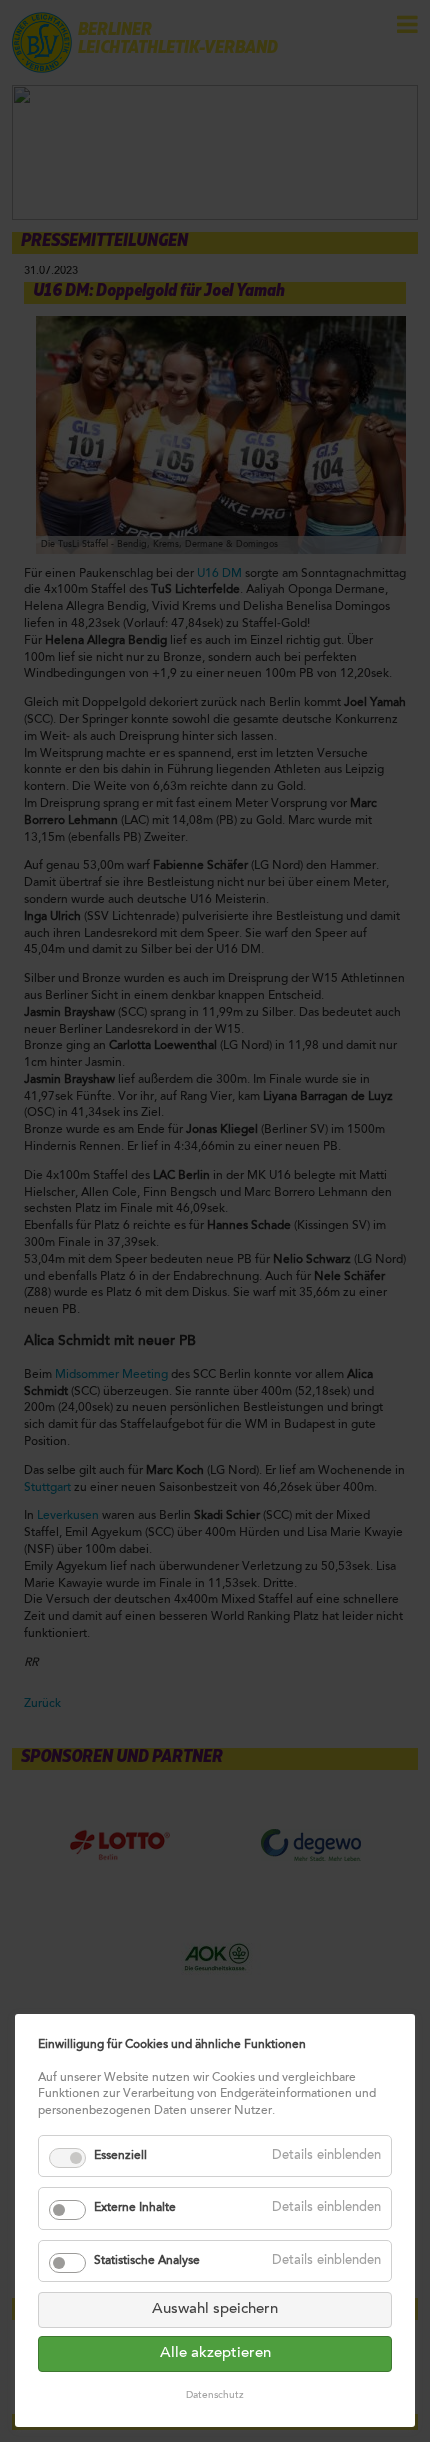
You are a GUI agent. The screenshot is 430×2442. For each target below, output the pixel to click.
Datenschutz (215, 2396)
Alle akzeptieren (215, 2353)
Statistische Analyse (147, 2261)
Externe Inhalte (135, 2208)
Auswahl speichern (215, 2309)
